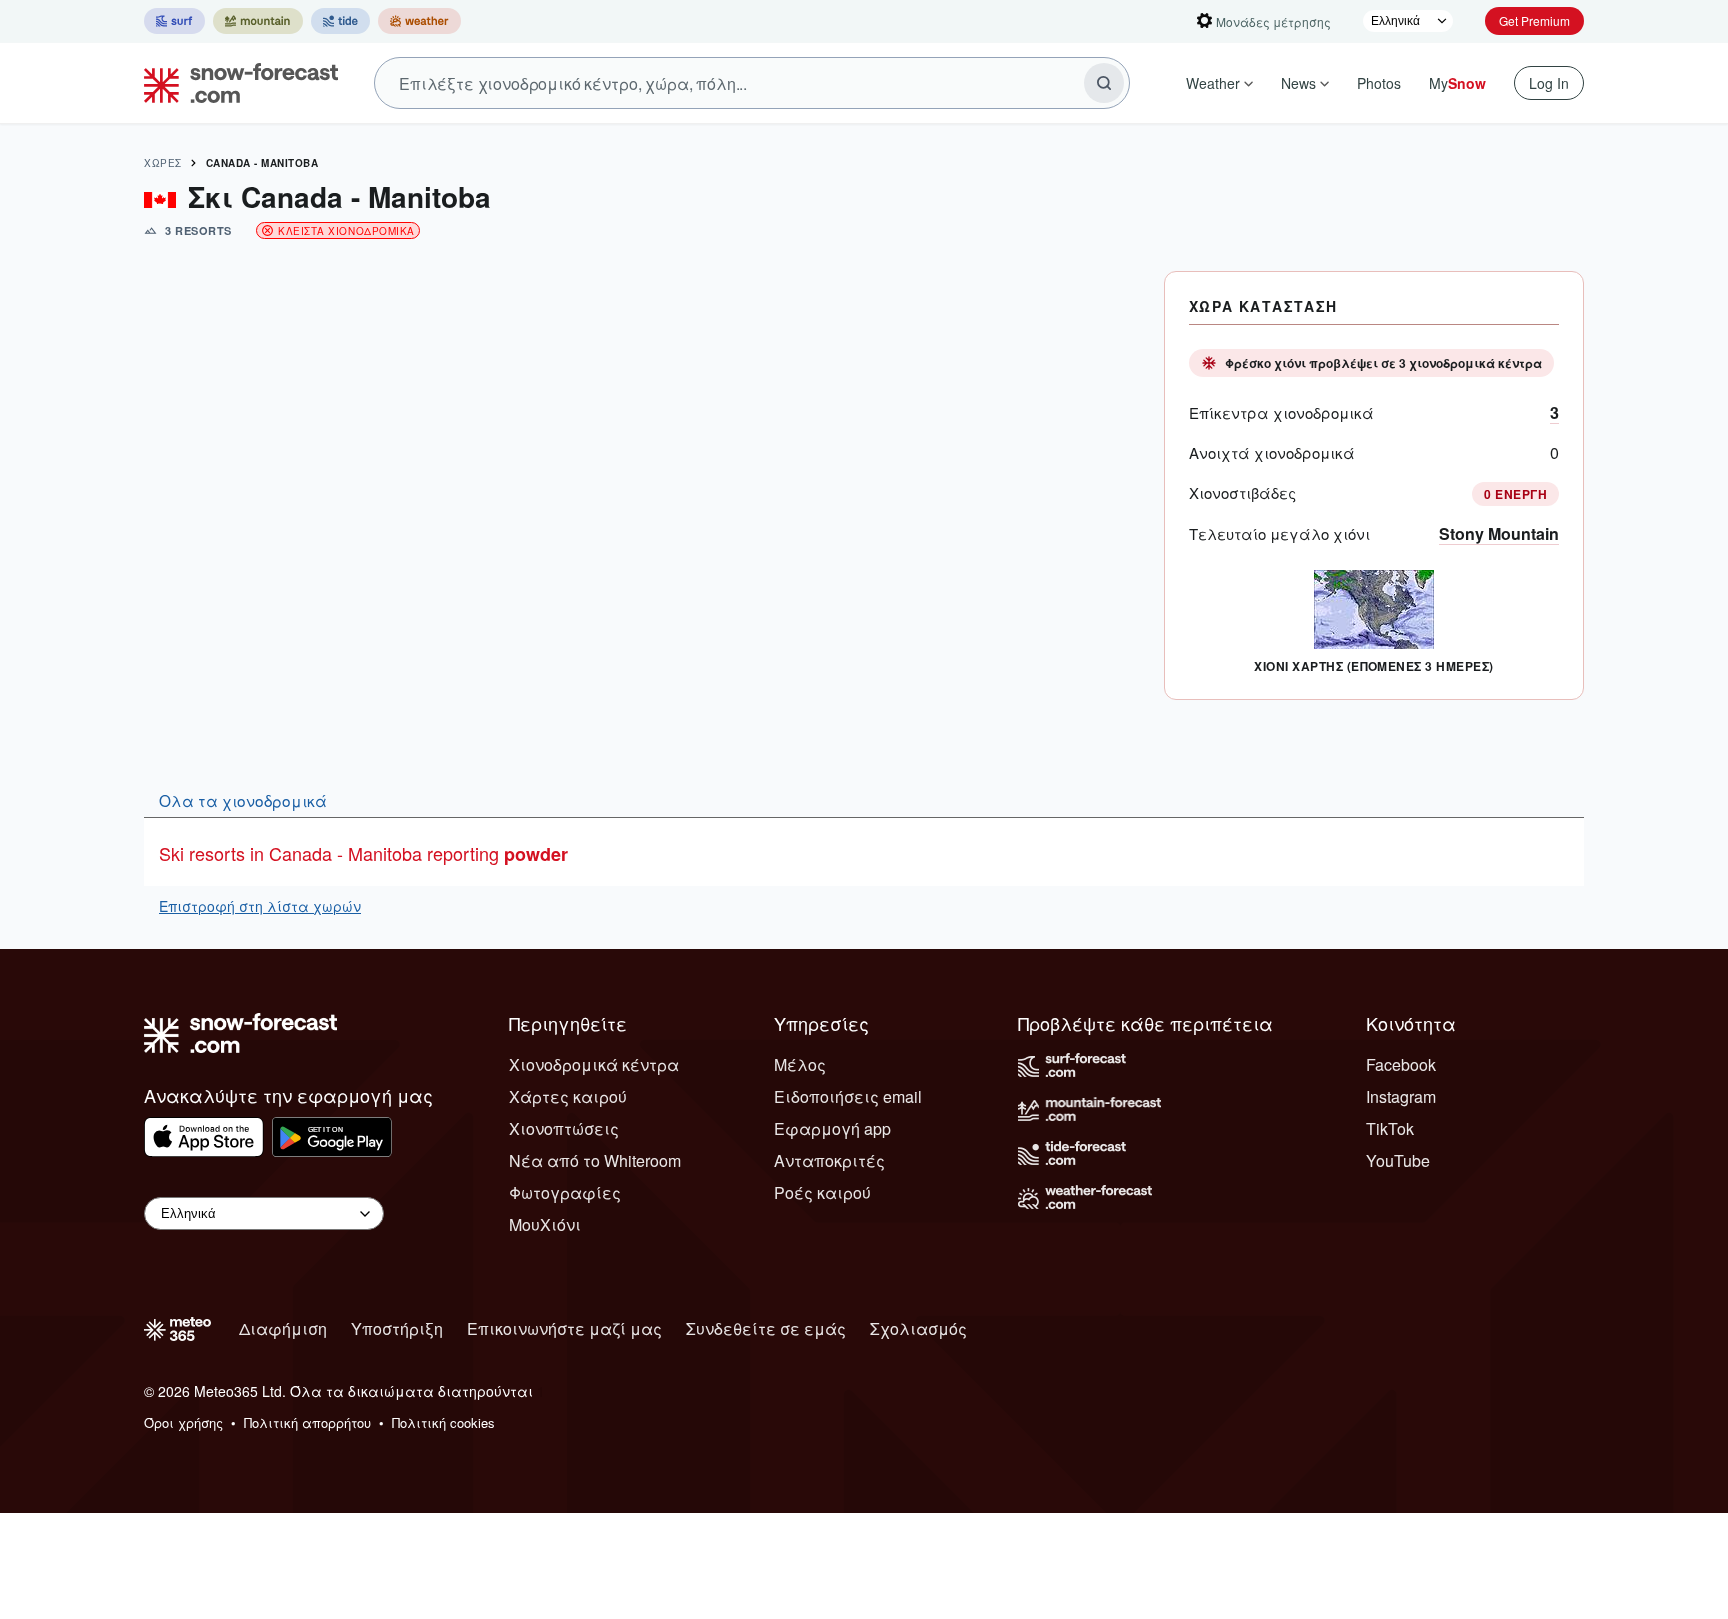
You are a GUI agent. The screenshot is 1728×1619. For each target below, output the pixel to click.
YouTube (1398, 1160)
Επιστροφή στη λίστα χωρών (260, 906)
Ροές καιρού (822, 1192)
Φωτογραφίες (565, 1192)
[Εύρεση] (1104, 83)
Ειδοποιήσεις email (848, 1096)
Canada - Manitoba (262, 163)
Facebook (1401, 1064)
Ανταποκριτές (829, 1160)
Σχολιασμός (918, 1328)
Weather (1213, 83)
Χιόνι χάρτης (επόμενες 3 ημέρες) (1373, 666)
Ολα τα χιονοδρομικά (243, 800)
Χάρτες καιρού (568, 1096)
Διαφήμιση (283, 1328)
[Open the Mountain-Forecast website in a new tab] (258, 21)
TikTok (1390, 1128)
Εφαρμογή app (832, 1128)
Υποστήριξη (397, 1328)
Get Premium (1534, 20)
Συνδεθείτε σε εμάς (766, 1328)
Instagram (1401, 1096)
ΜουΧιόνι (545, 1224)
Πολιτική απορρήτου (307, 1422)
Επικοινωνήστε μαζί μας (564, 1328)
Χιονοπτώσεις (564, 1128)
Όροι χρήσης (183, 1422)
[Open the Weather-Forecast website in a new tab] (419, 21)
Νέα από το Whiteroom (595, 1160)
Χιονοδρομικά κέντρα (594, 1064)
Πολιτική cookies (443, 1422)
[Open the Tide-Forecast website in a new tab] (340, 21)
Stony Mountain (1499, 533)
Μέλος (800, 1064)
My (1457, 83)
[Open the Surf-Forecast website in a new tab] (174, 21)
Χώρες (163, 163)
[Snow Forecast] (235, 83)
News (1298, 83)
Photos (1379, 83)
